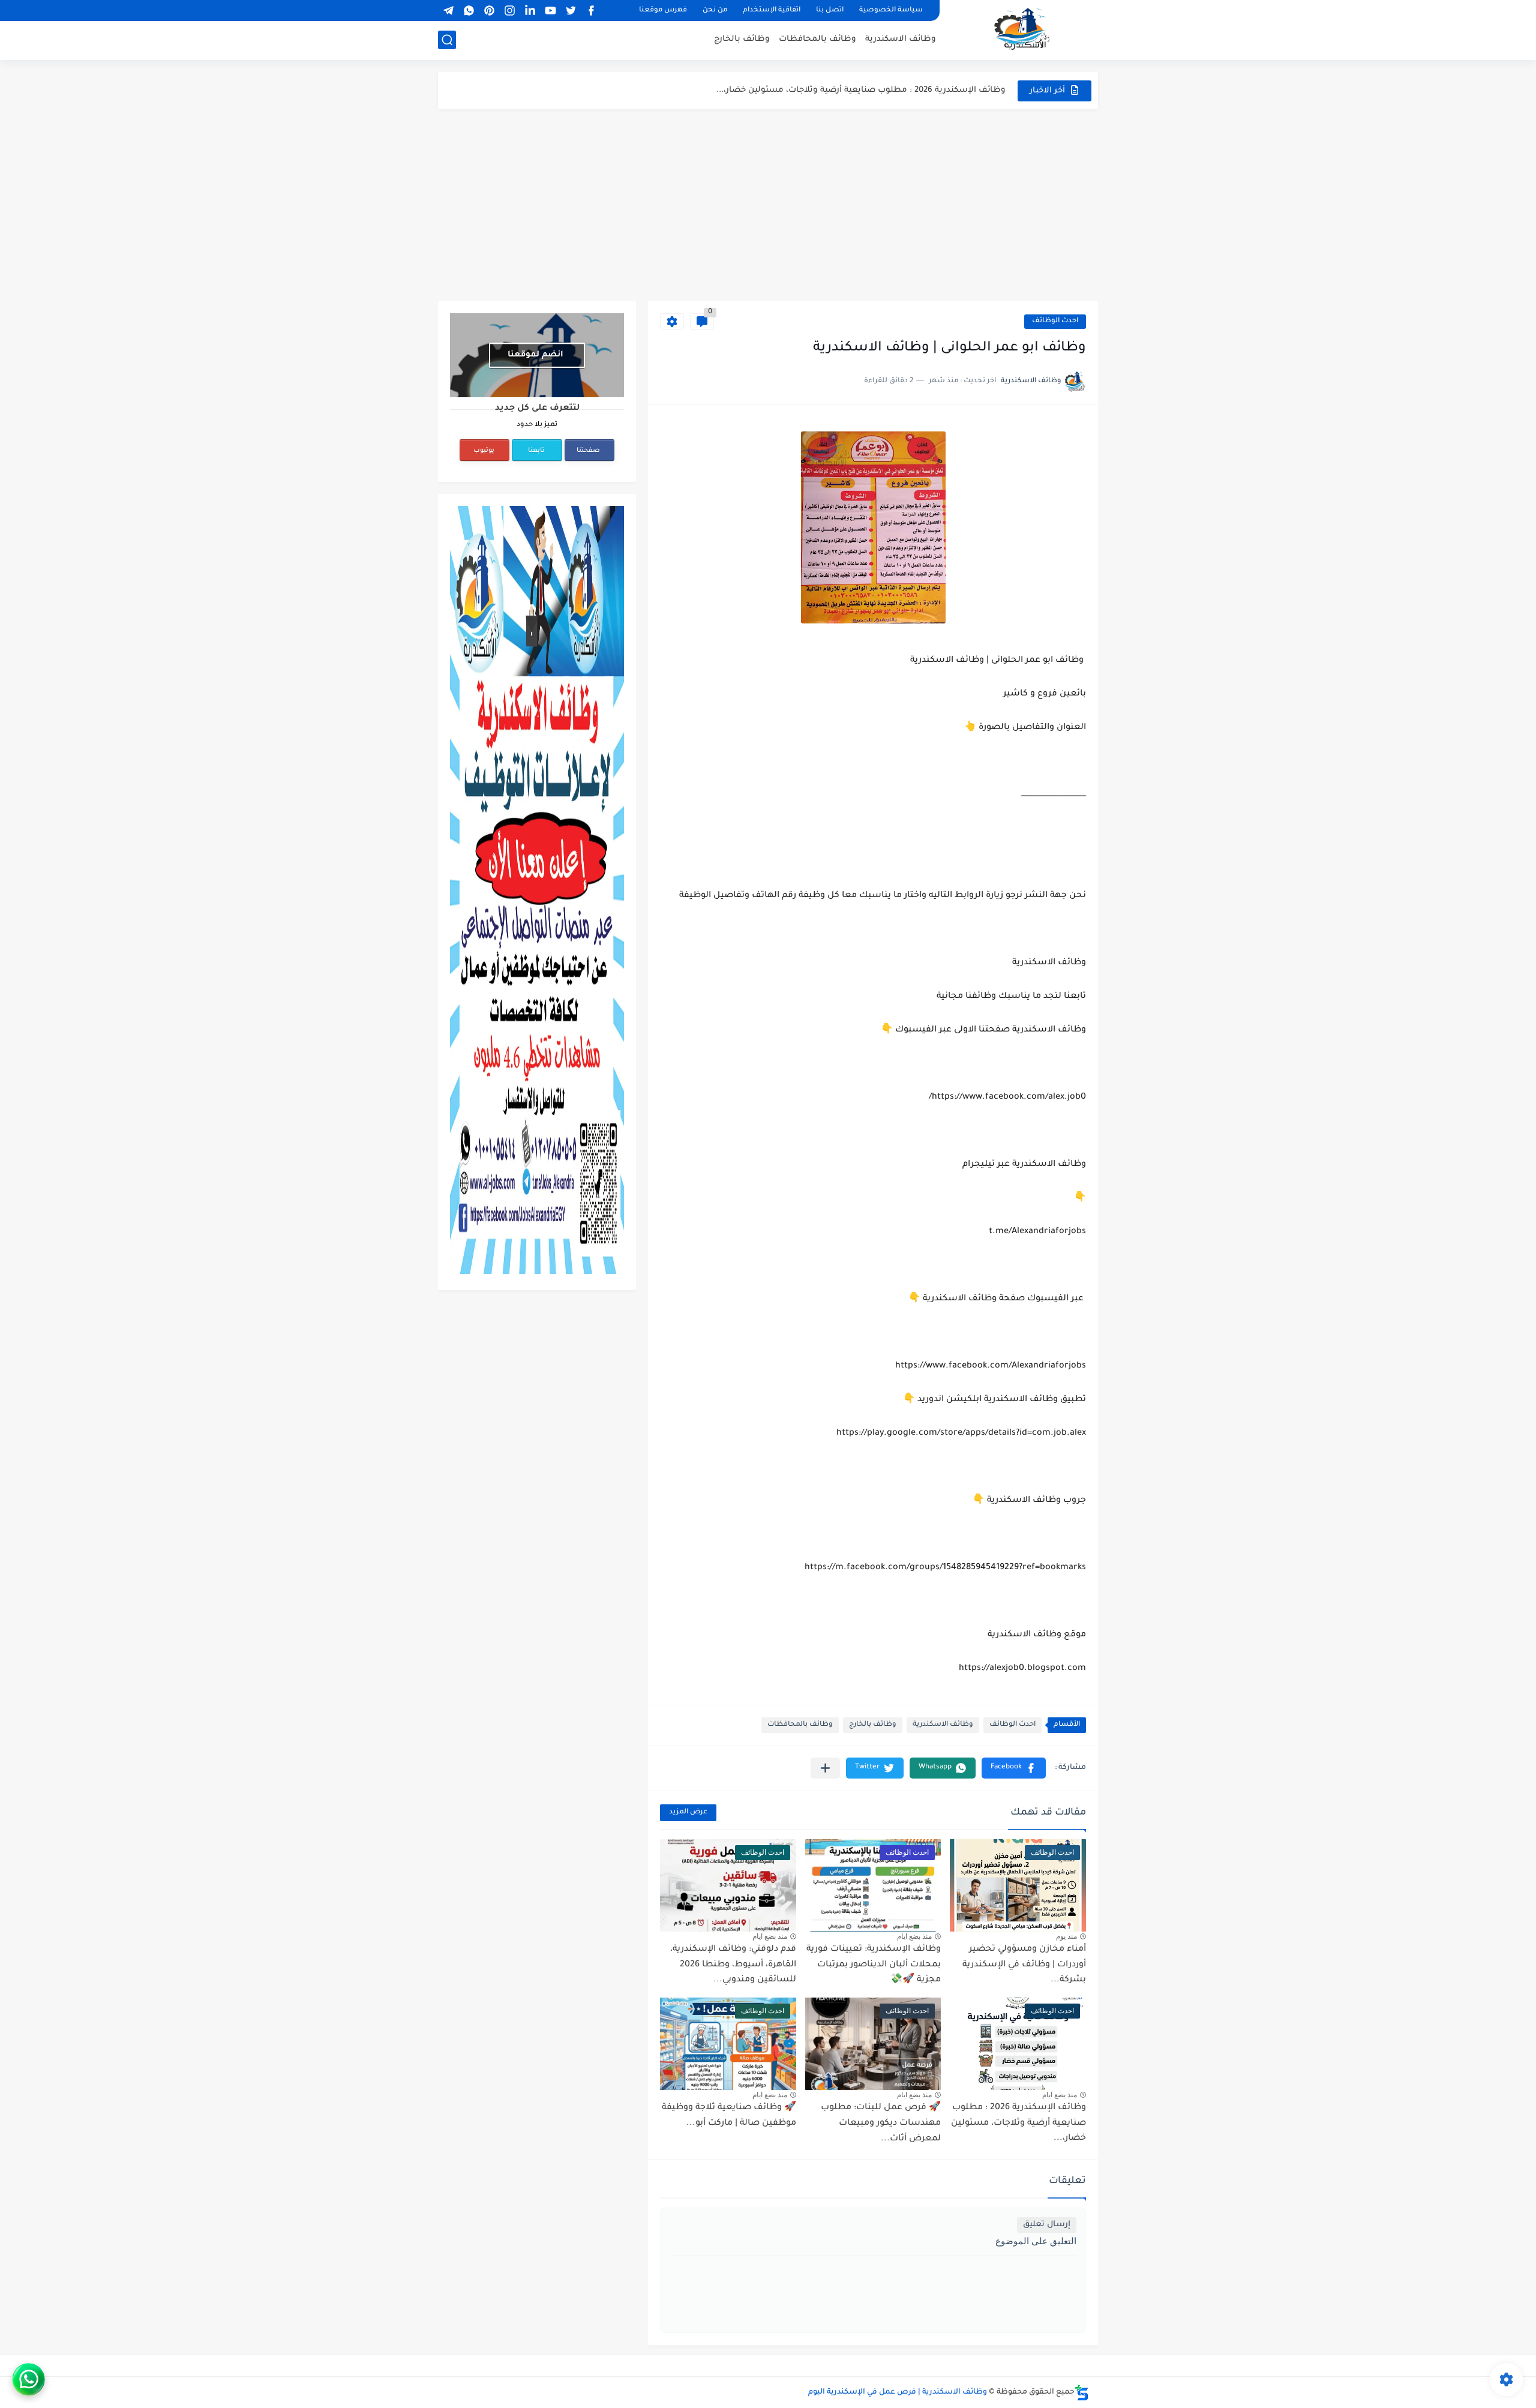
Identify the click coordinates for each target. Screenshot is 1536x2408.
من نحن (715, 11)
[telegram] (448, 11)
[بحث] (447, 40)
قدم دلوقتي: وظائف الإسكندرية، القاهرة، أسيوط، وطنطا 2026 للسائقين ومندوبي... (733, 1965)
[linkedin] (530, 11)
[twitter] (571, 11)
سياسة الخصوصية (891, 11)
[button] (1014, 1768)
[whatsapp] (469, 11)
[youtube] (550, 11)
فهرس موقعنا (663, 11)
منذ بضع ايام (914, 1936)
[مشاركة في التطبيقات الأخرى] (825, 1768)
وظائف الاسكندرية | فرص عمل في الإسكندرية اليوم (898, 2392)
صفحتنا (588, 451)
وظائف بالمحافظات (817, 39)
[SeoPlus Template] (1082, 2393)
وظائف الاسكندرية (901, 39)
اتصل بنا (830, 11)
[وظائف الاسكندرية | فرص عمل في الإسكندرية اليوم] (1023, 29)
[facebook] (591, 11)
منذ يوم (1066, 1936)
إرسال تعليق (1047, 2225)
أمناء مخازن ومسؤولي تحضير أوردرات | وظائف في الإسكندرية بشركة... (1024, 1965)
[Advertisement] (768, 205)
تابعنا (536, 451)
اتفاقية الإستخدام (772, 11)
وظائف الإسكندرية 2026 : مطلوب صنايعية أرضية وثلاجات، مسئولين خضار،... (861, 90)
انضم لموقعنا (535, 355)
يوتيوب (484, 451)
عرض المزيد (688, 1812)
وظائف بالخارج (742, 39)
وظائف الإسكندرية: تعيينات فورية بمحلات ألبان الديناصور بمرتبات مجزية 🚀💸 (874, 1965)
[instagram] (509, 11)
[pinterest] (489, 11)
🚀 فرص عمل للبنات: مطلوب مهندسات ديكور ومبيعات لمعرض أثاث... (881, 2123)
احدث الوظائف (1055, 321)
